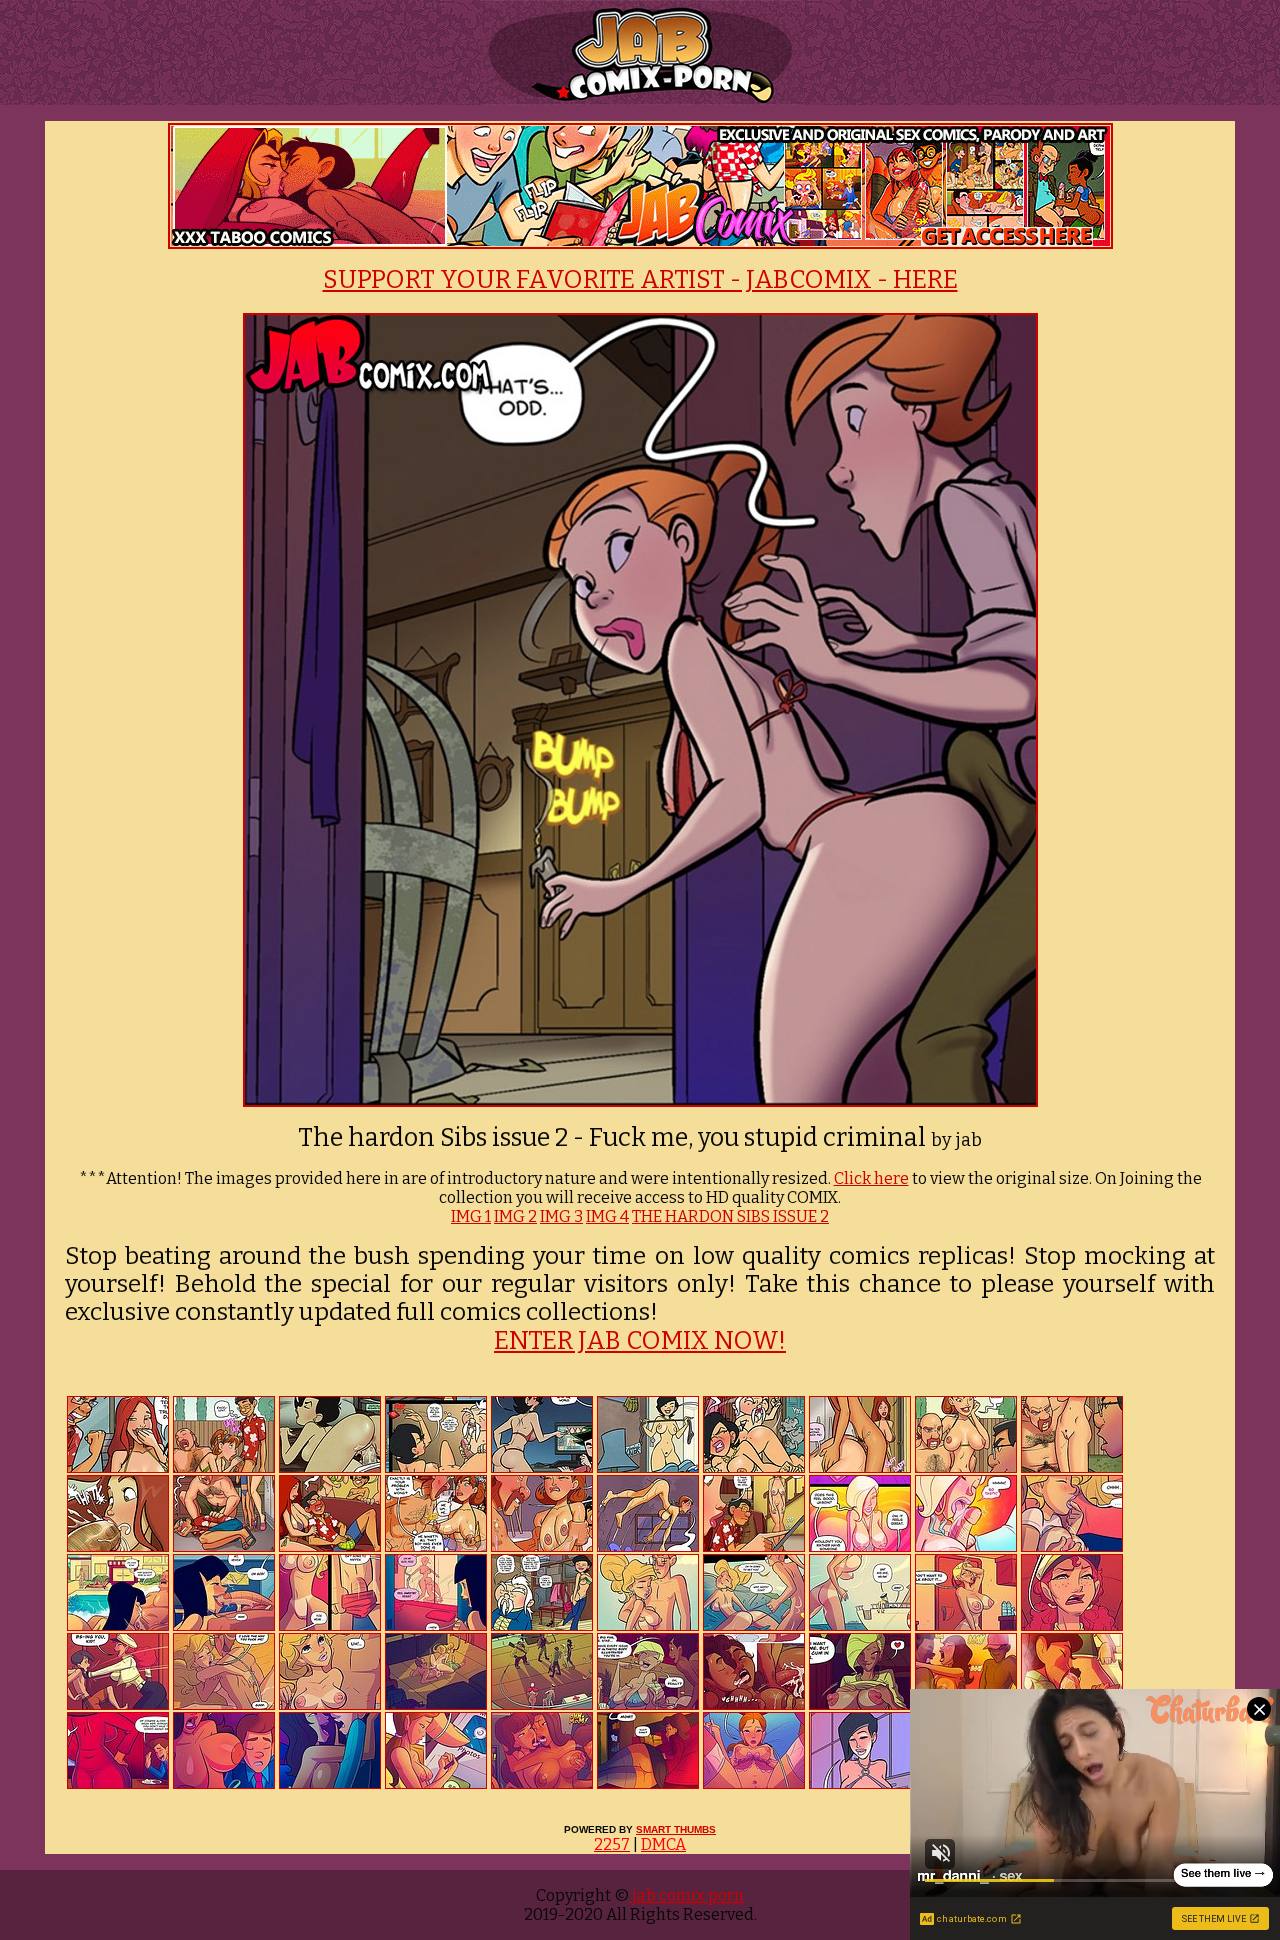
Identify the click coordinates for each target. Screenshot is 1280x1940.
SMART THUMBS (676, 1829)
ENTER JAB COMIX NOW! (640, 1341)
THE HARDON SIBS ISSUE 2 (730, 1216)
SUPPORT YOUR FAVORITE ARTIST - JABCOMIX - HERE (640, 280)
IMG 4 (607, 1216)
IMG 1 (471, 1216)
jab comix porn (686, 1895)
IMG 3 (561, 1216)
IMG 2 (515, 1216)
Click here (871, 1178)
